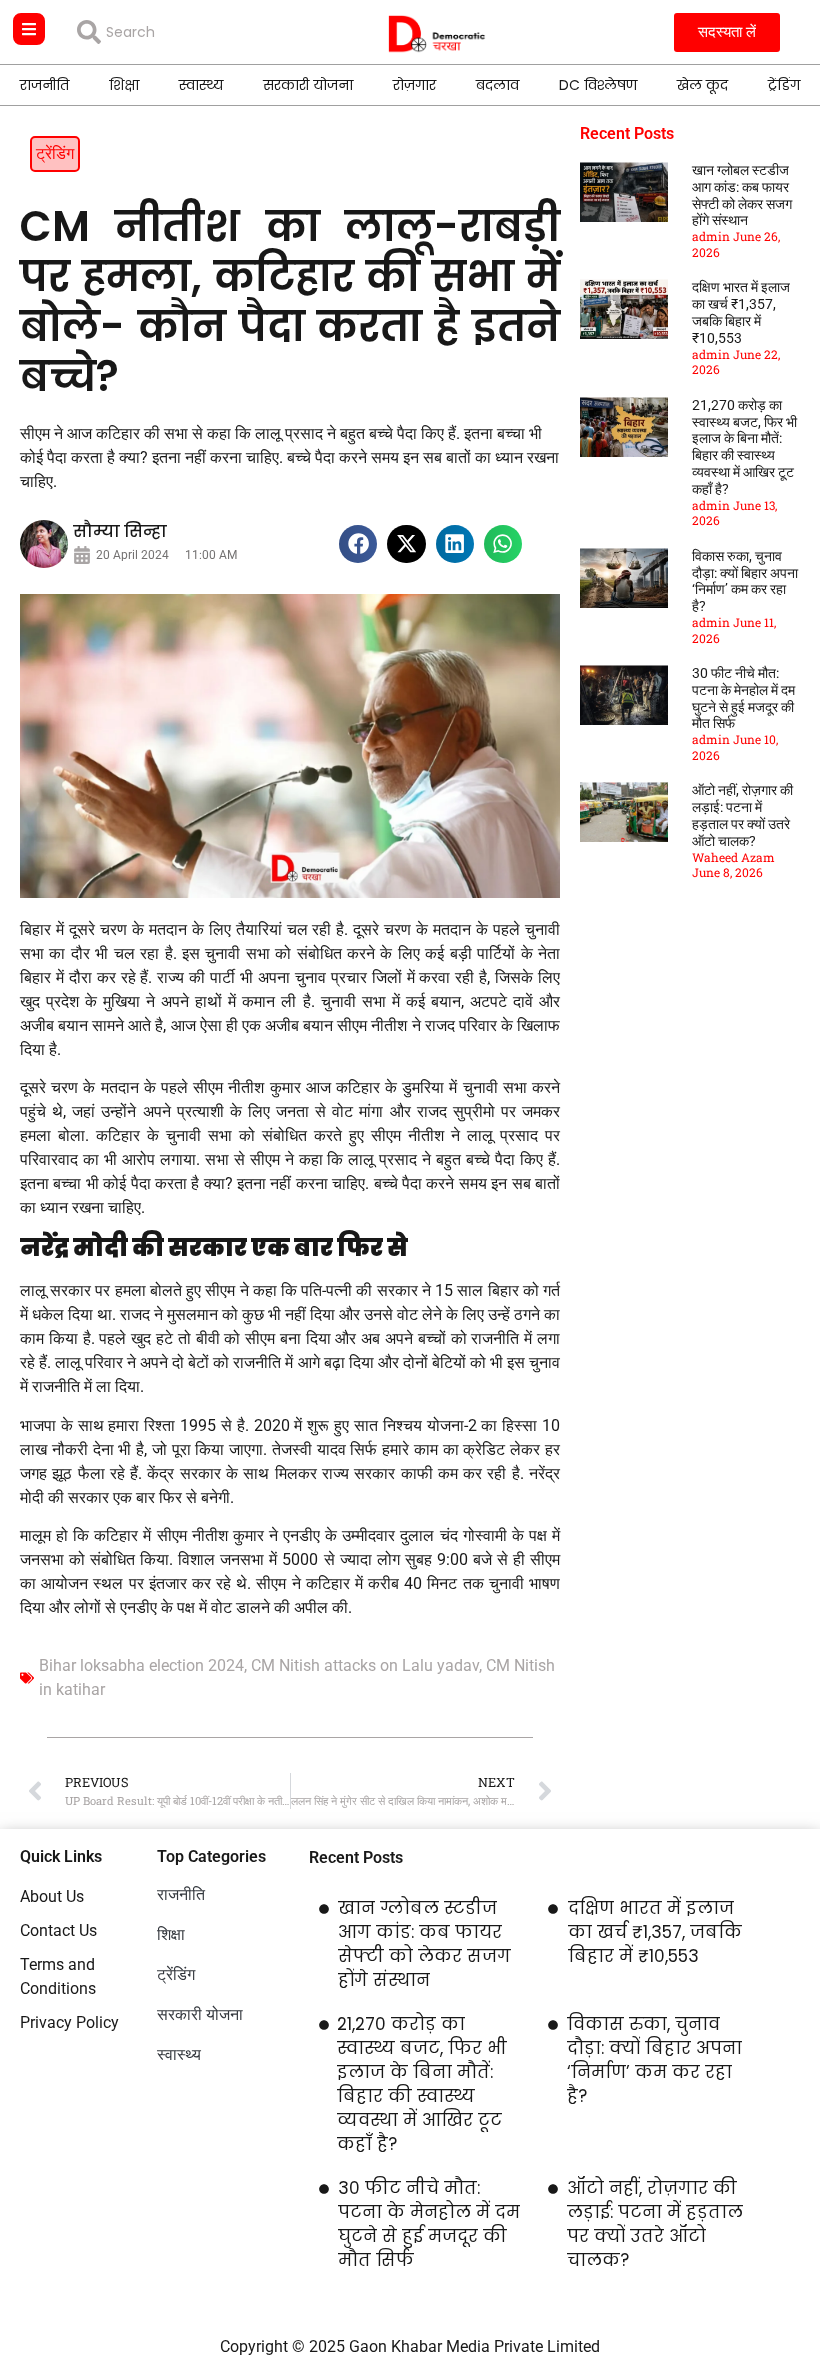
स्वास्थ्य (201, 85)
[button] (358, 544)
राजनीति (44, 85)
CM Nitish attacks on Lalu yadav (365, 1665)
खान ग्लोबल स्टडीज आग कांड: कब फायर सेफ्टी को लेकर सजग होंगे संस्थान (742, 195)
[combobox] (189, 32)
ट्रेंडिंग (784, 85)
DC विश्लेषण (598, 85)
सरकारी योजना (308, 85)
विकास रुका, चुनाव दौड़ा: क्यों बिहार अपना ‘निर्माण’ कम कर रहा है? (745, 581)
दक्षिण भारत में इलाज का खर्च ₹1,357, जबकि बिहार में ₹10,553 (741, 312)
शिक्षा (124, 85)
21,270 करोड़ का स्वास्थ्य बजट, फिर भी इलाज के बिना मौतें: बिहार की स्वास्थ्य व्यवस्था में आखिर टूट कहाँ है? (744, 447)
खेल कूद (702, 85)
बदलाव (497, 85)
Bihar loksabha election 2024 (141, 1665)
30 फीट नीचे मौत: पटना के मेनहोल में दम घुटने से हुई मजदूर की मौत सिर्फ (743, 698)
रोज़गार (414, 85)
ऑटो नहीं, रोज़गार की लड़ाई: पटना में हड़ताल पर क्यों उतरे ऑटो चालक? (742, 815)
